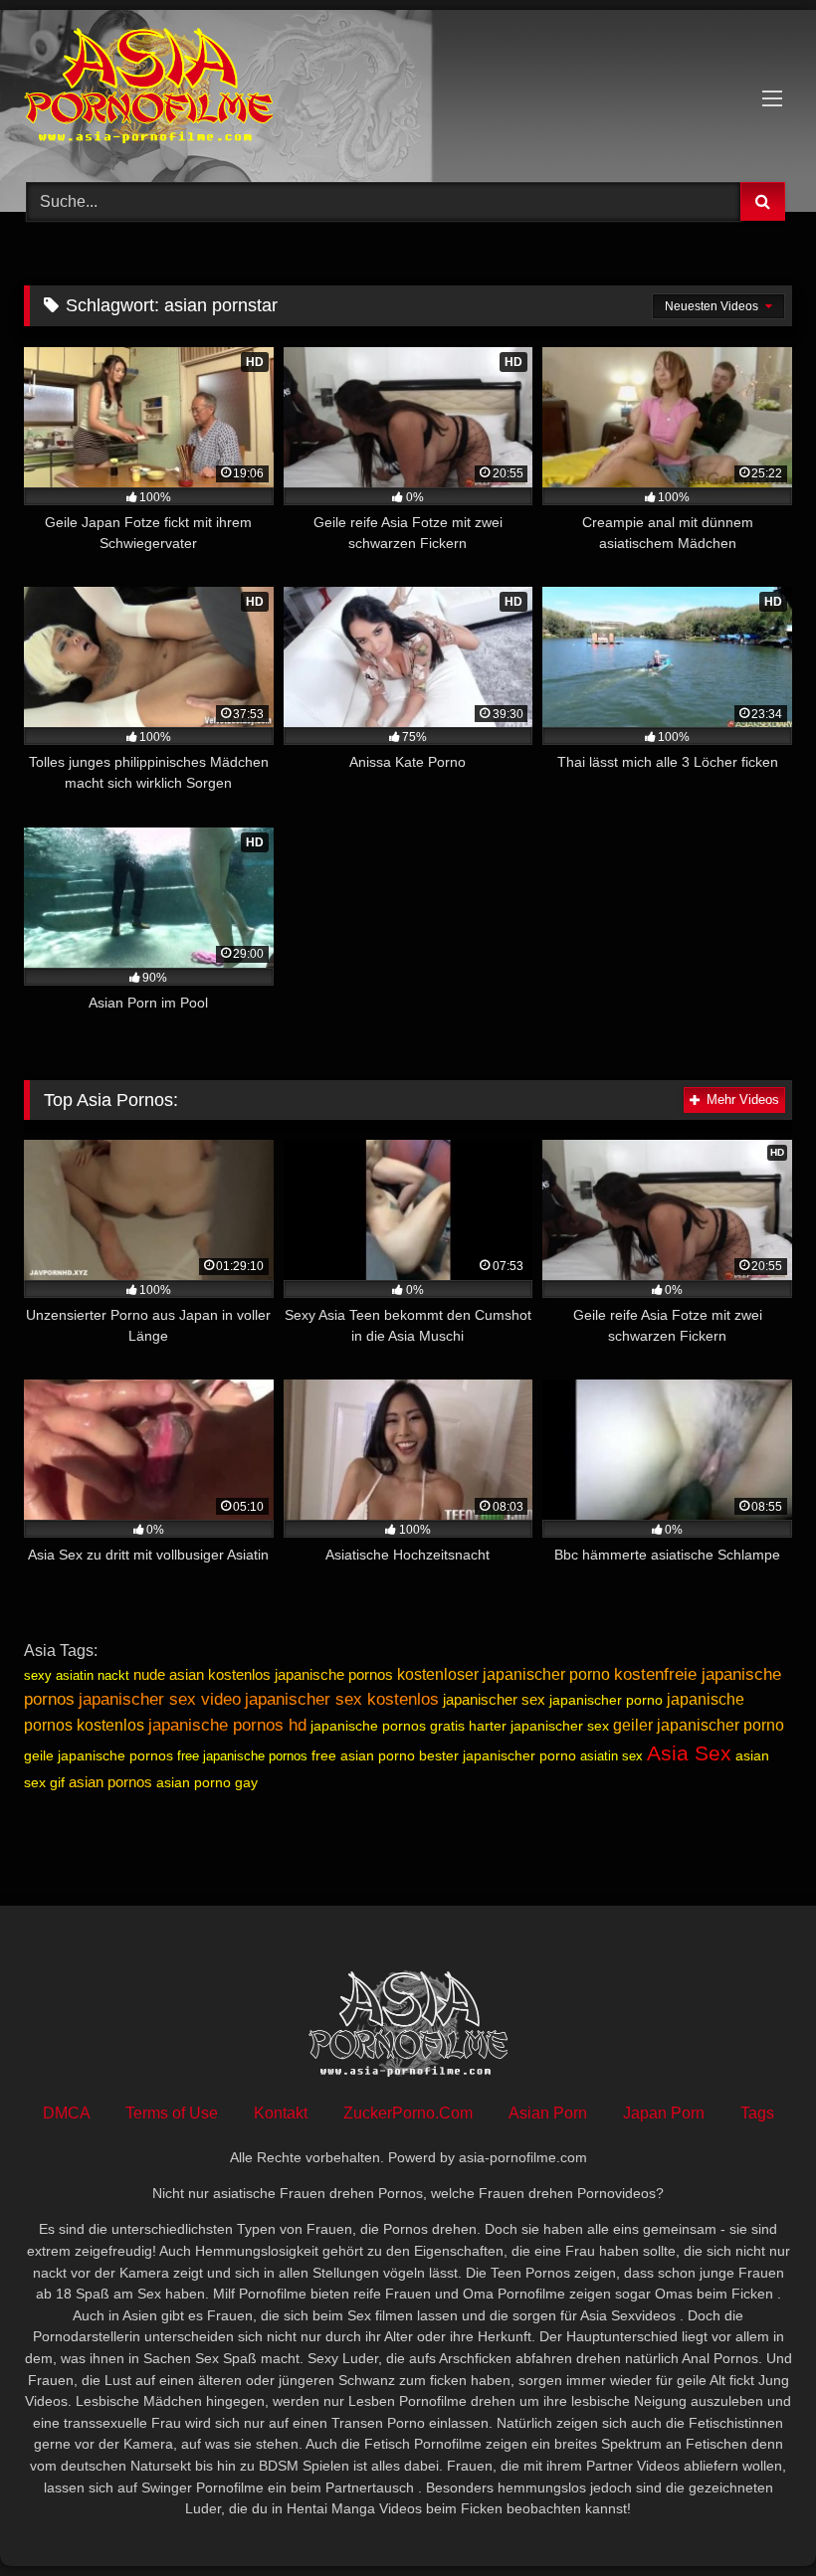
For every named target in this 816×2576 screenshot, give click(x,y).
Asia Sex (689, 1753)
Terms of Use (172, 2113)
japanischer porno (606, 1700)
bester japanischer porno (498, 1755)
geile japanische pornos (99, 1755)
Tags (757, 2113)
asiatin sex (612, 1756)
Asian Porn (548, 2113)
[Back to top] (754, 2517)
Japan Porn (664, 2113)
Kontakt (281, 2113)
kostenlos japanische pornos (301, 1674)
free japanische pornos (242, 1756)
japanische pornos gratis (388, 1726)
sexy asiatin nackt (77, 1675)
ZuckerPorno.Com (408, 2113)
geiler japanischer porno (699, 1725)
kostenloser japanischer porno (504, 1674)
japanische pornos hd (227, 1725)
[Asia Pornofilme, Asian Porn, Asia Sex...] (408, 89)
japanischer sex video (160, 1699)
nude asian (169, 1674)
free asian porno (363, 1755)
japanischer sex (494, 1699)
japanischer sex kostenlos (342, 1699)
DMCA (66, 2113)
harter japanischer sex (539, 1726)
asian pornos (110, 1782)
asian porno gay (207, 1782)
